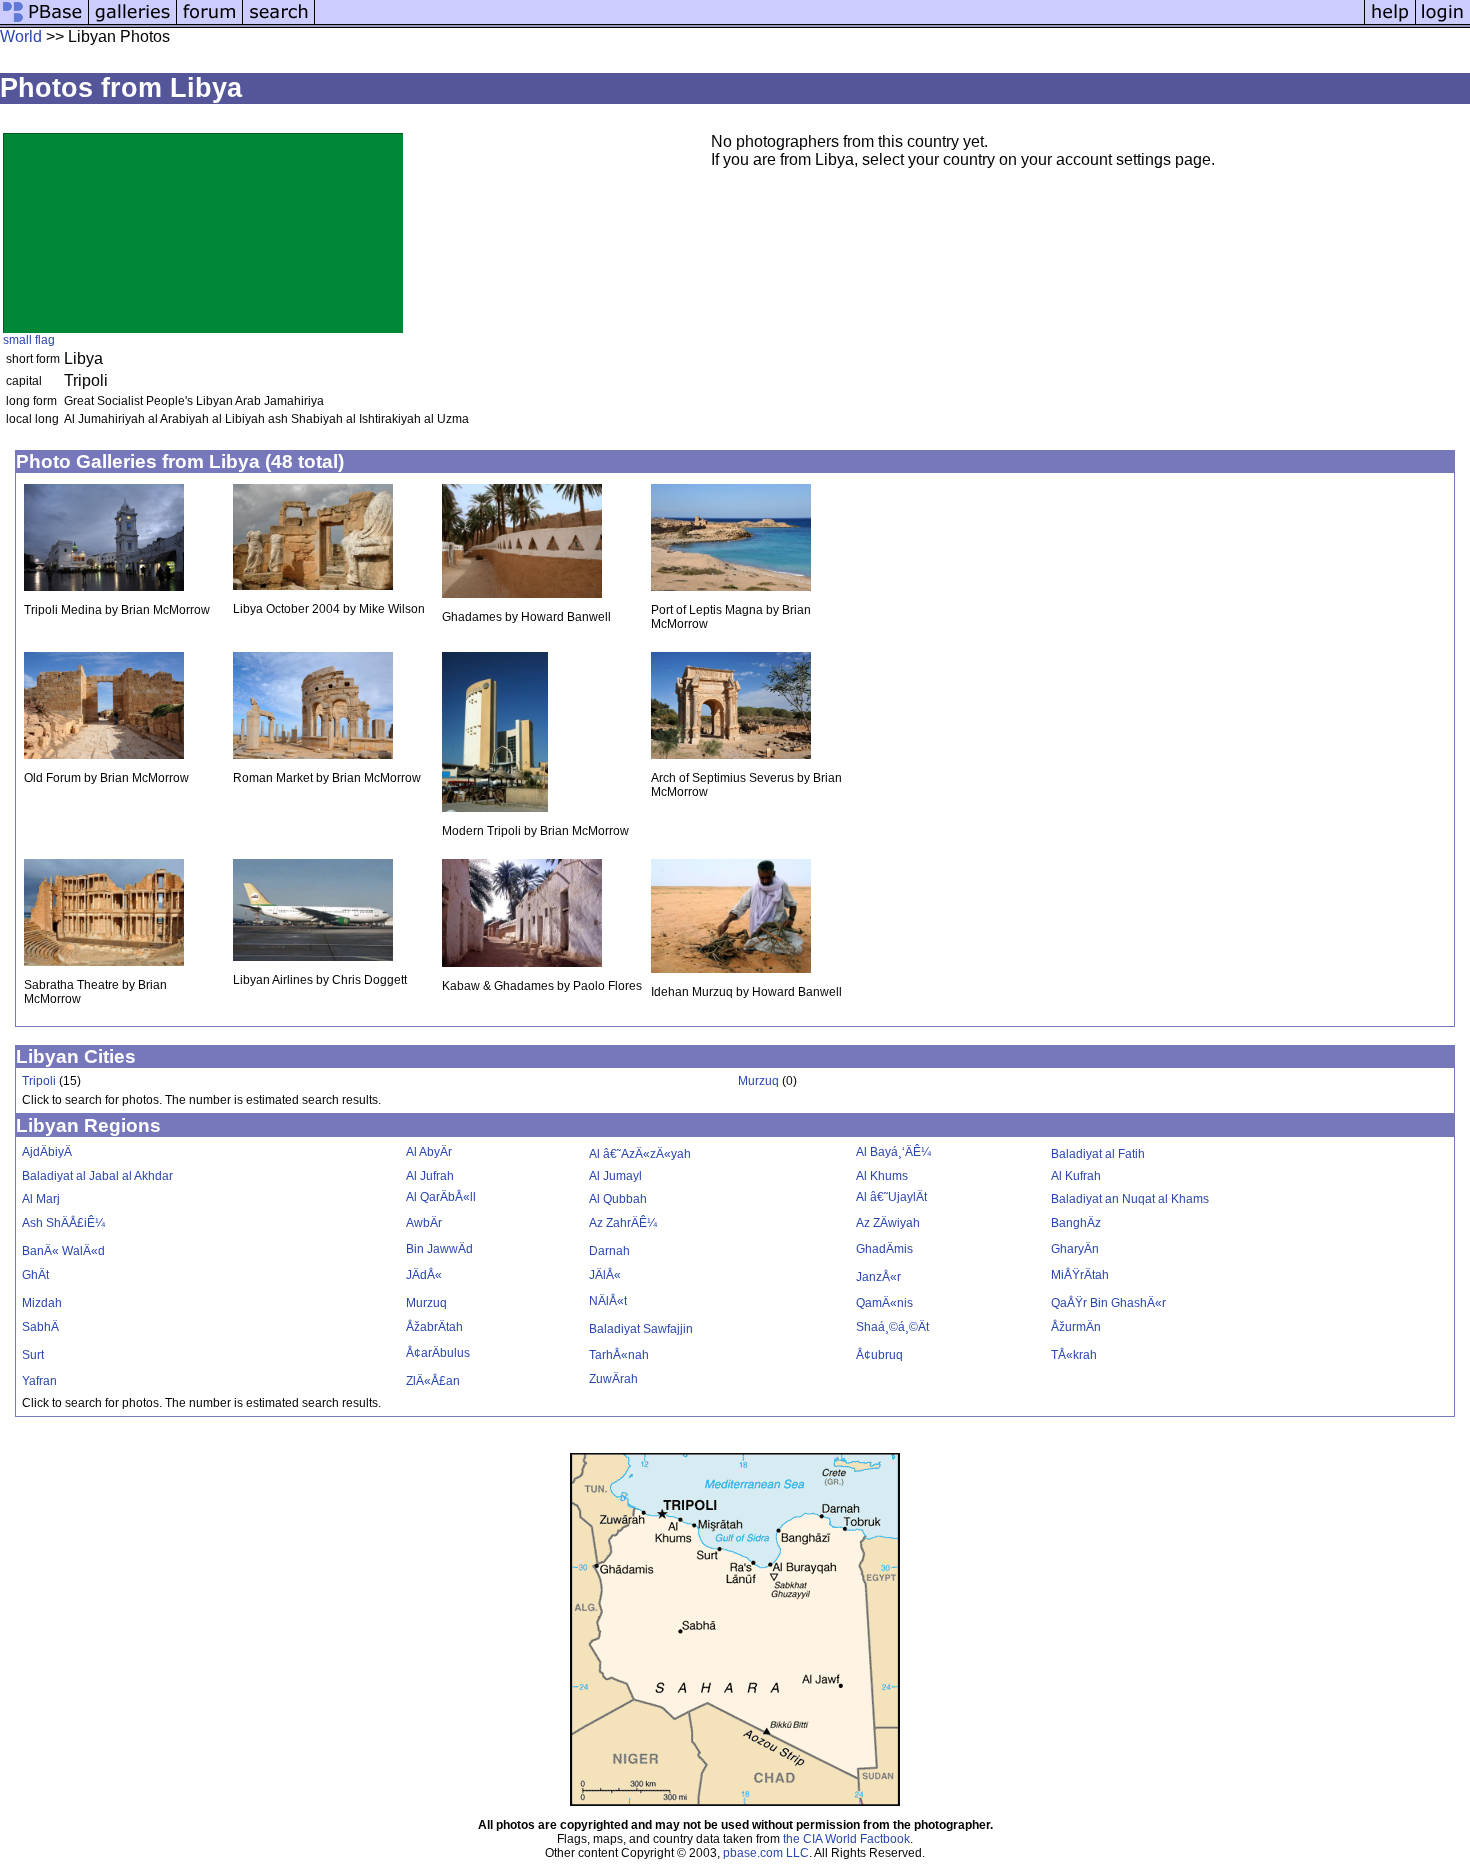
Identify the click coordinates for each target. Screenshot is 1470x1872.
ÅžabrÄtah (434, 1327)
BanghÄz (1076, 1223)
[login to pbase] (1443, 22)
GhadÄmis (884, 1249)
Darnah (609, 1251)
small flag (29, 340)
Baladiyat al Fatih (1098, 1154)
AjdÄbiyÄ (47, 1152)
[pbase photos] (44, 22)
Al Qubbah (618, 1199)
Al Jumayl (615, 1176)
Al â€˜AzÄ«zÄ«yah (640, 1154)
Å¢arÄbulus (438, 1353)
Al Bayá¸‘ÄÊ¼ (893, 1152)
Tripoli (39, 1081)
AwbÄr (424, 1223)
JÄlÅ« (605, 1275)
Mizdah (42, 1303)
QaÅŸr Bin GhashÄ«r (1108, 1303)
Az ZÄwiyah (888, 1223)
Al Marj (41, 1199)
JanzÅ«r (878, 1277)
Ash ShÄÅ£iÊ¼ (63, 1223)
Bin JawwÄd (439, 1249)
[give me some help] (1390, 22)
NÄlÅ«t (608, 1301)
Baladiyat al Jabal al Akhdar (97, 1176)
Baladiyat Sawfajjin (641, 1329)
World (21, 36)
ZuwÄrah (613, 1379)
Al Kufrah (1076, 1176)
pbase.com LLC (766, 1853)
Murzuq (758, 1081)
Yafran (39, 1381)
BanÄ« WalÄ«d (63, 1251)
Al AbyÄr (429, 1152)
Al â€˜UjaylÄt (891, 1197)
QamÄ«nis (884, 1303)
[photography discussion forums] (210, 22)
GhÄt (35, 1275)
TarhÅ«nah (619, 1355)
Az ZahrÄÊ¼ (623, 1223)
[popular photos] (839, 22)
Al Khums (882, 1176)
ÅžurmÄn (1076, 1327)
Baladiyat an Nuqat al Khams (1130, 1199)
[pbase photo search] (279, 22)
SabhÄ (40, 1327)
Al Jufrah (430, 1176)
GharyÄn (1075, 1249)
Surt (33, 1355)
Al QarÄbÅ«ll (441, 1197)
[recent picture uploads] (133, 22)
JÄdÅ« (424, 1275)
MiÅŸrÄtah (1080, 1275)
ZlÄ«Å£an (433, 1381)
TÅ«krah (1074, 1355)
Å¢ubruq (879, 1355)
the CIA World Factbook (846, 1839)
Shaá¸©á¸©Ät (892, 1327)
